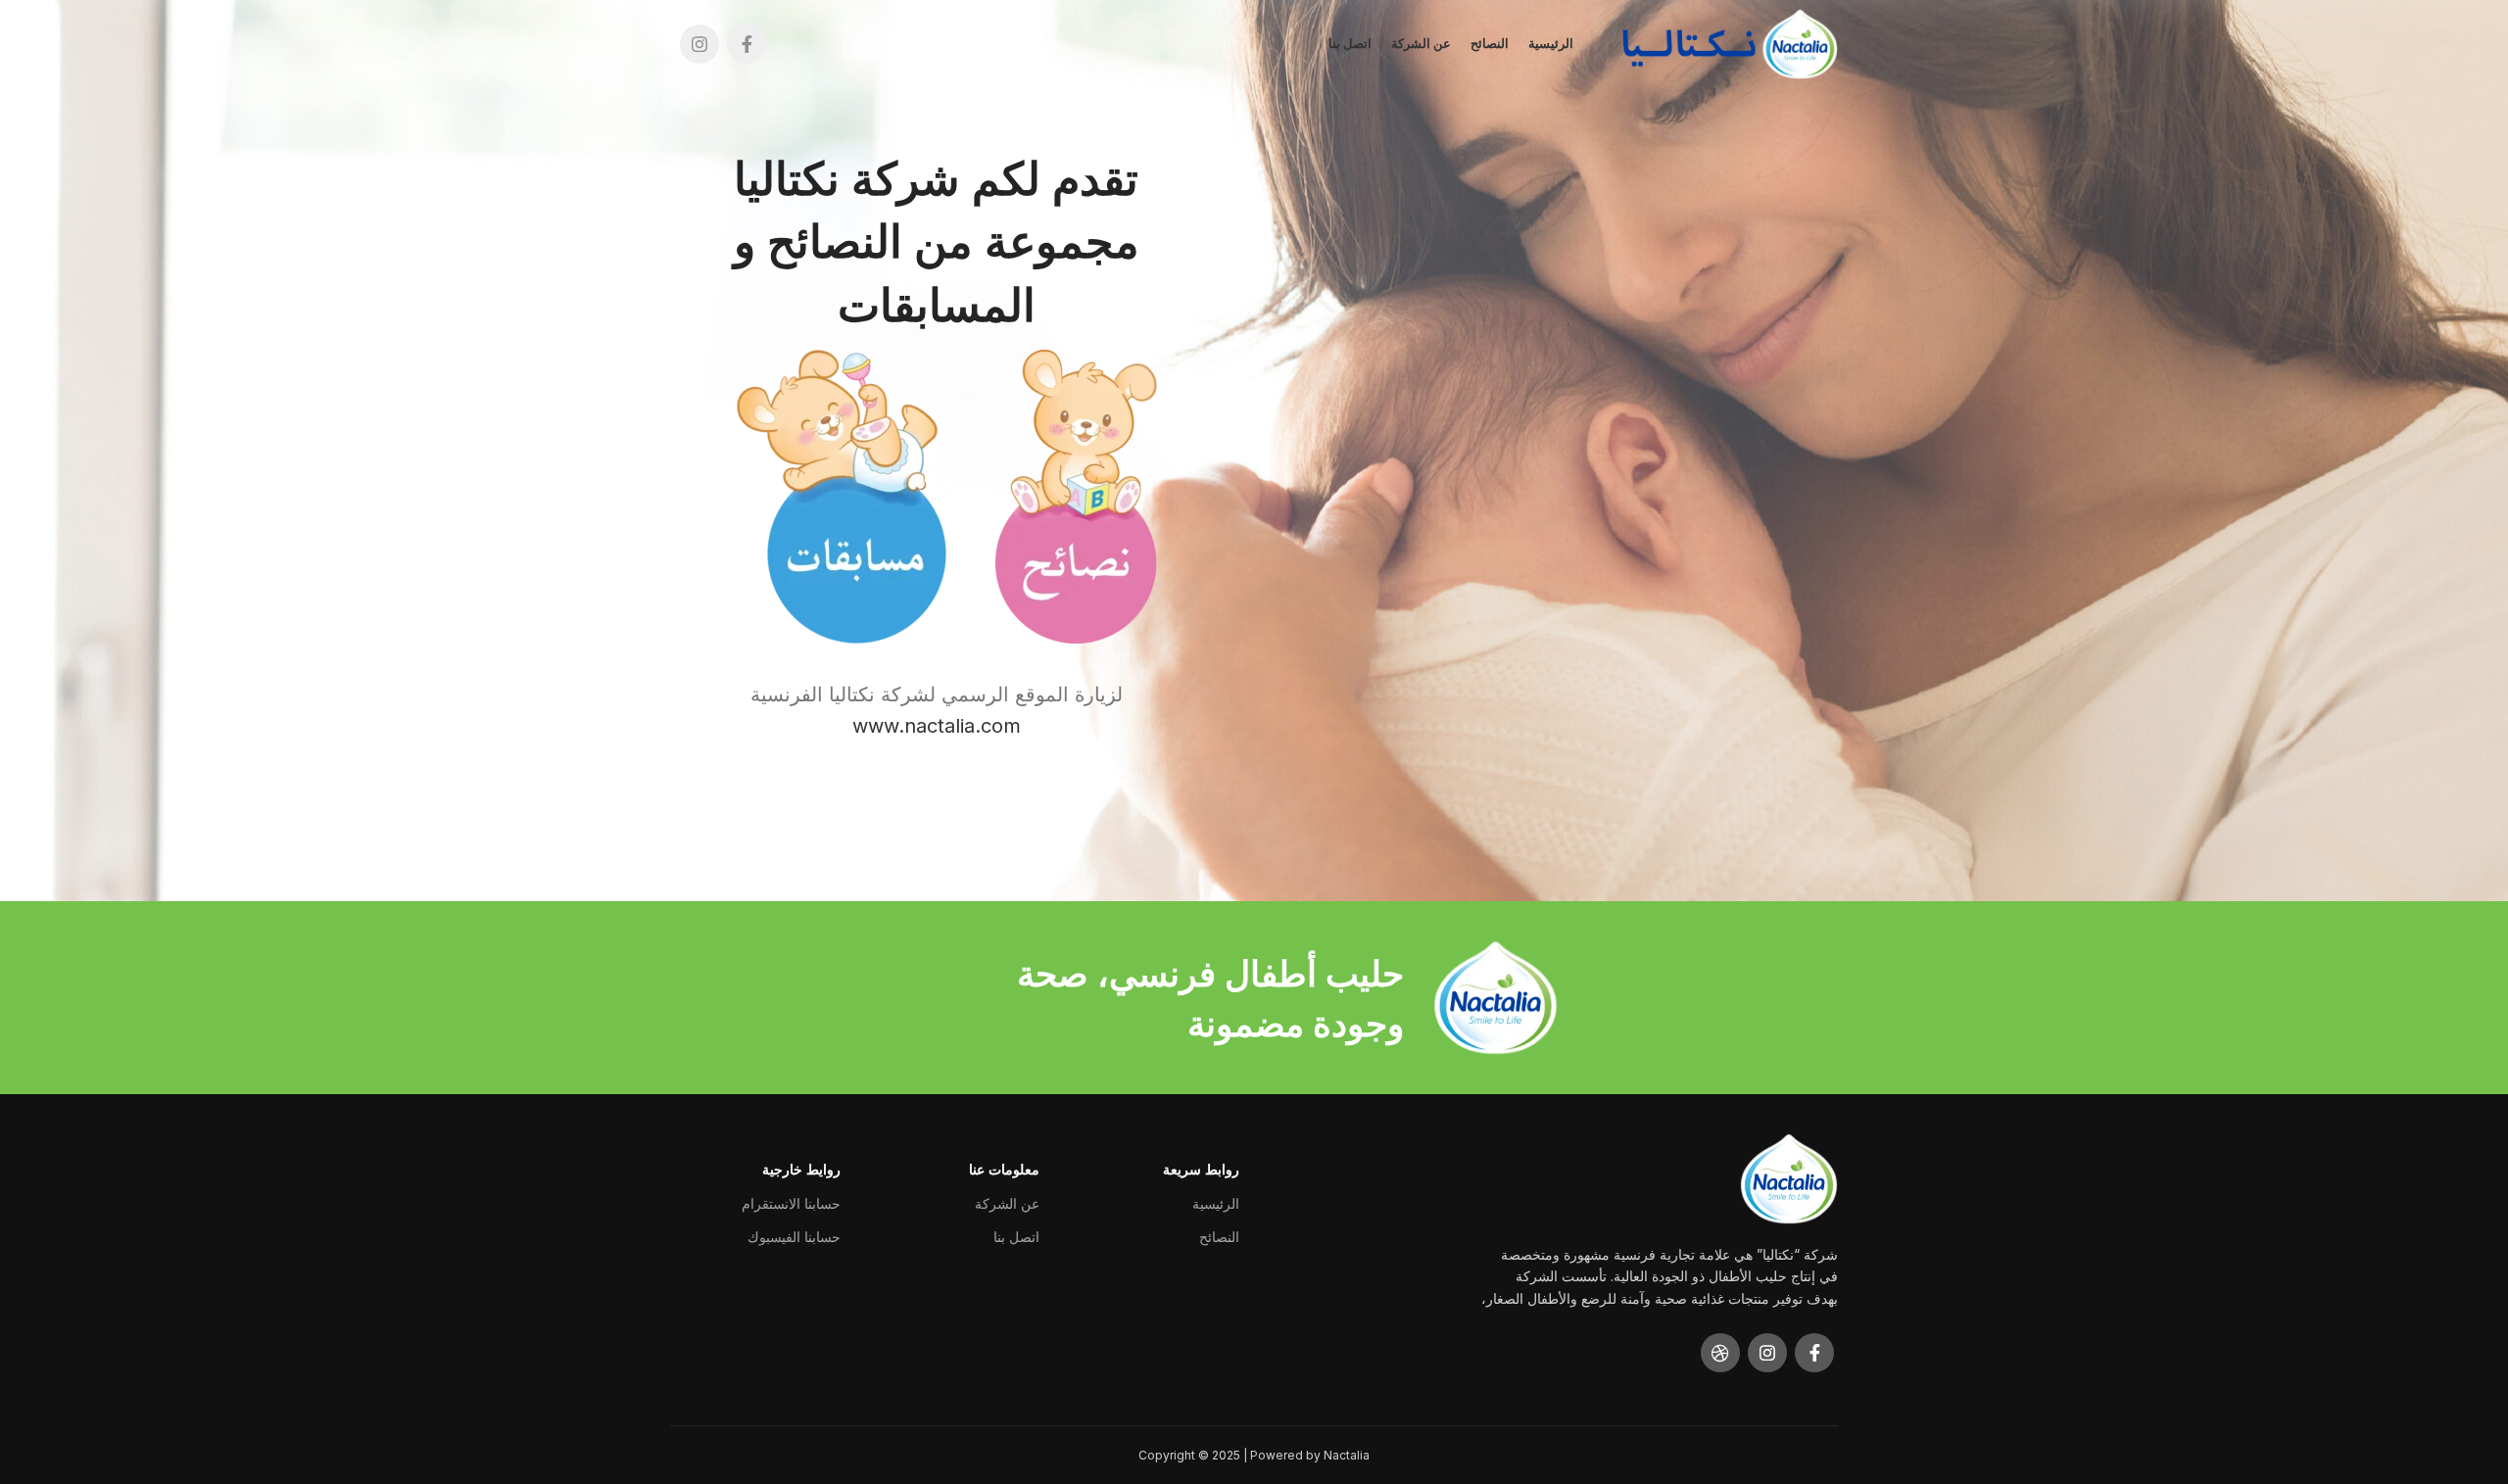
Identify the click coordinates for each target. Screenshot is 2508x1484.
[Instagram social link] (699, 44)
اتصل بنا (1016, 1237)
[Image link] (1083, 495)
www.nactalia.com (937, 726)
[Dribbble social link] (1720, 1353)
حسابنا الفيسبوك (794, 1237)
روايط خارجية (801, 1169)
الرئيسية (1216, 1203)
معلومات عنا (1004, 1169)
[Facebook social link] (747, 44)
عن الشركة (1007, 1203)
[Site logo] (1730, 42)
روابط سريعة (1201, 1169)
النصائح (1219, 1237)
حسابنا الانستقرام (791, 1203)
